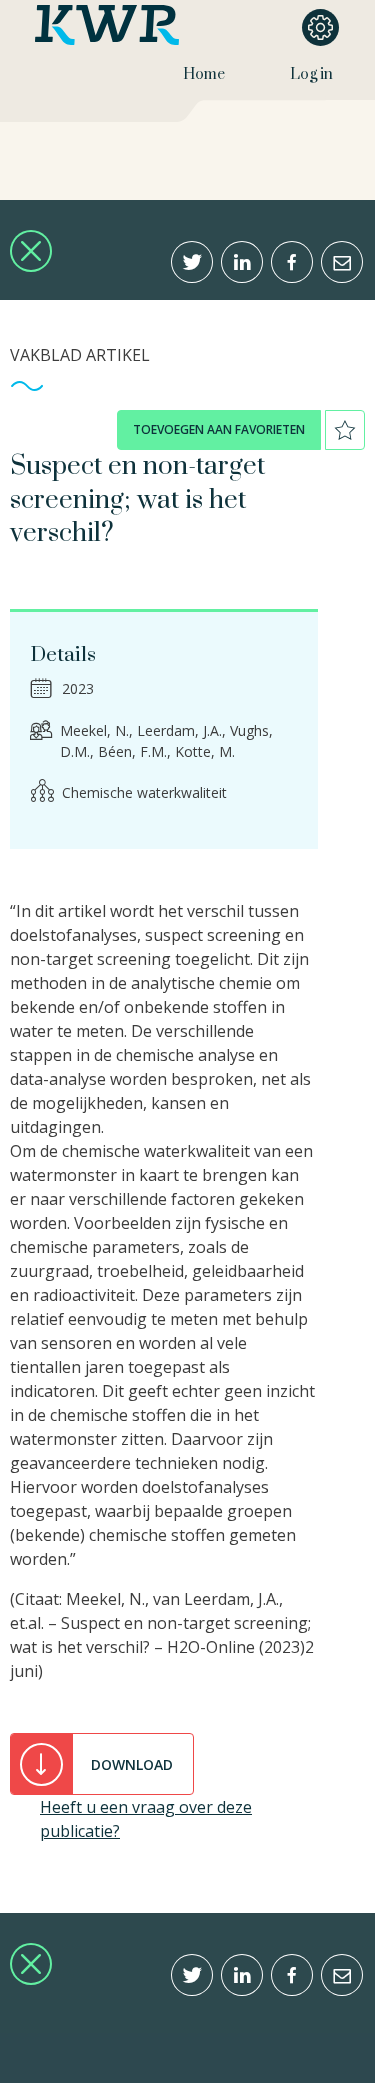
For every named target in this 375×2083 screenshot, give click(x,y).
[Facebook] (292, 262)
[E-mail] (342, 262)
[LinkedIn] (242, 262)
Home (204, 74)
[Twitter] (192, 262)
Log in (311, 74)
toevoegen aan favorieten (219, 429)
